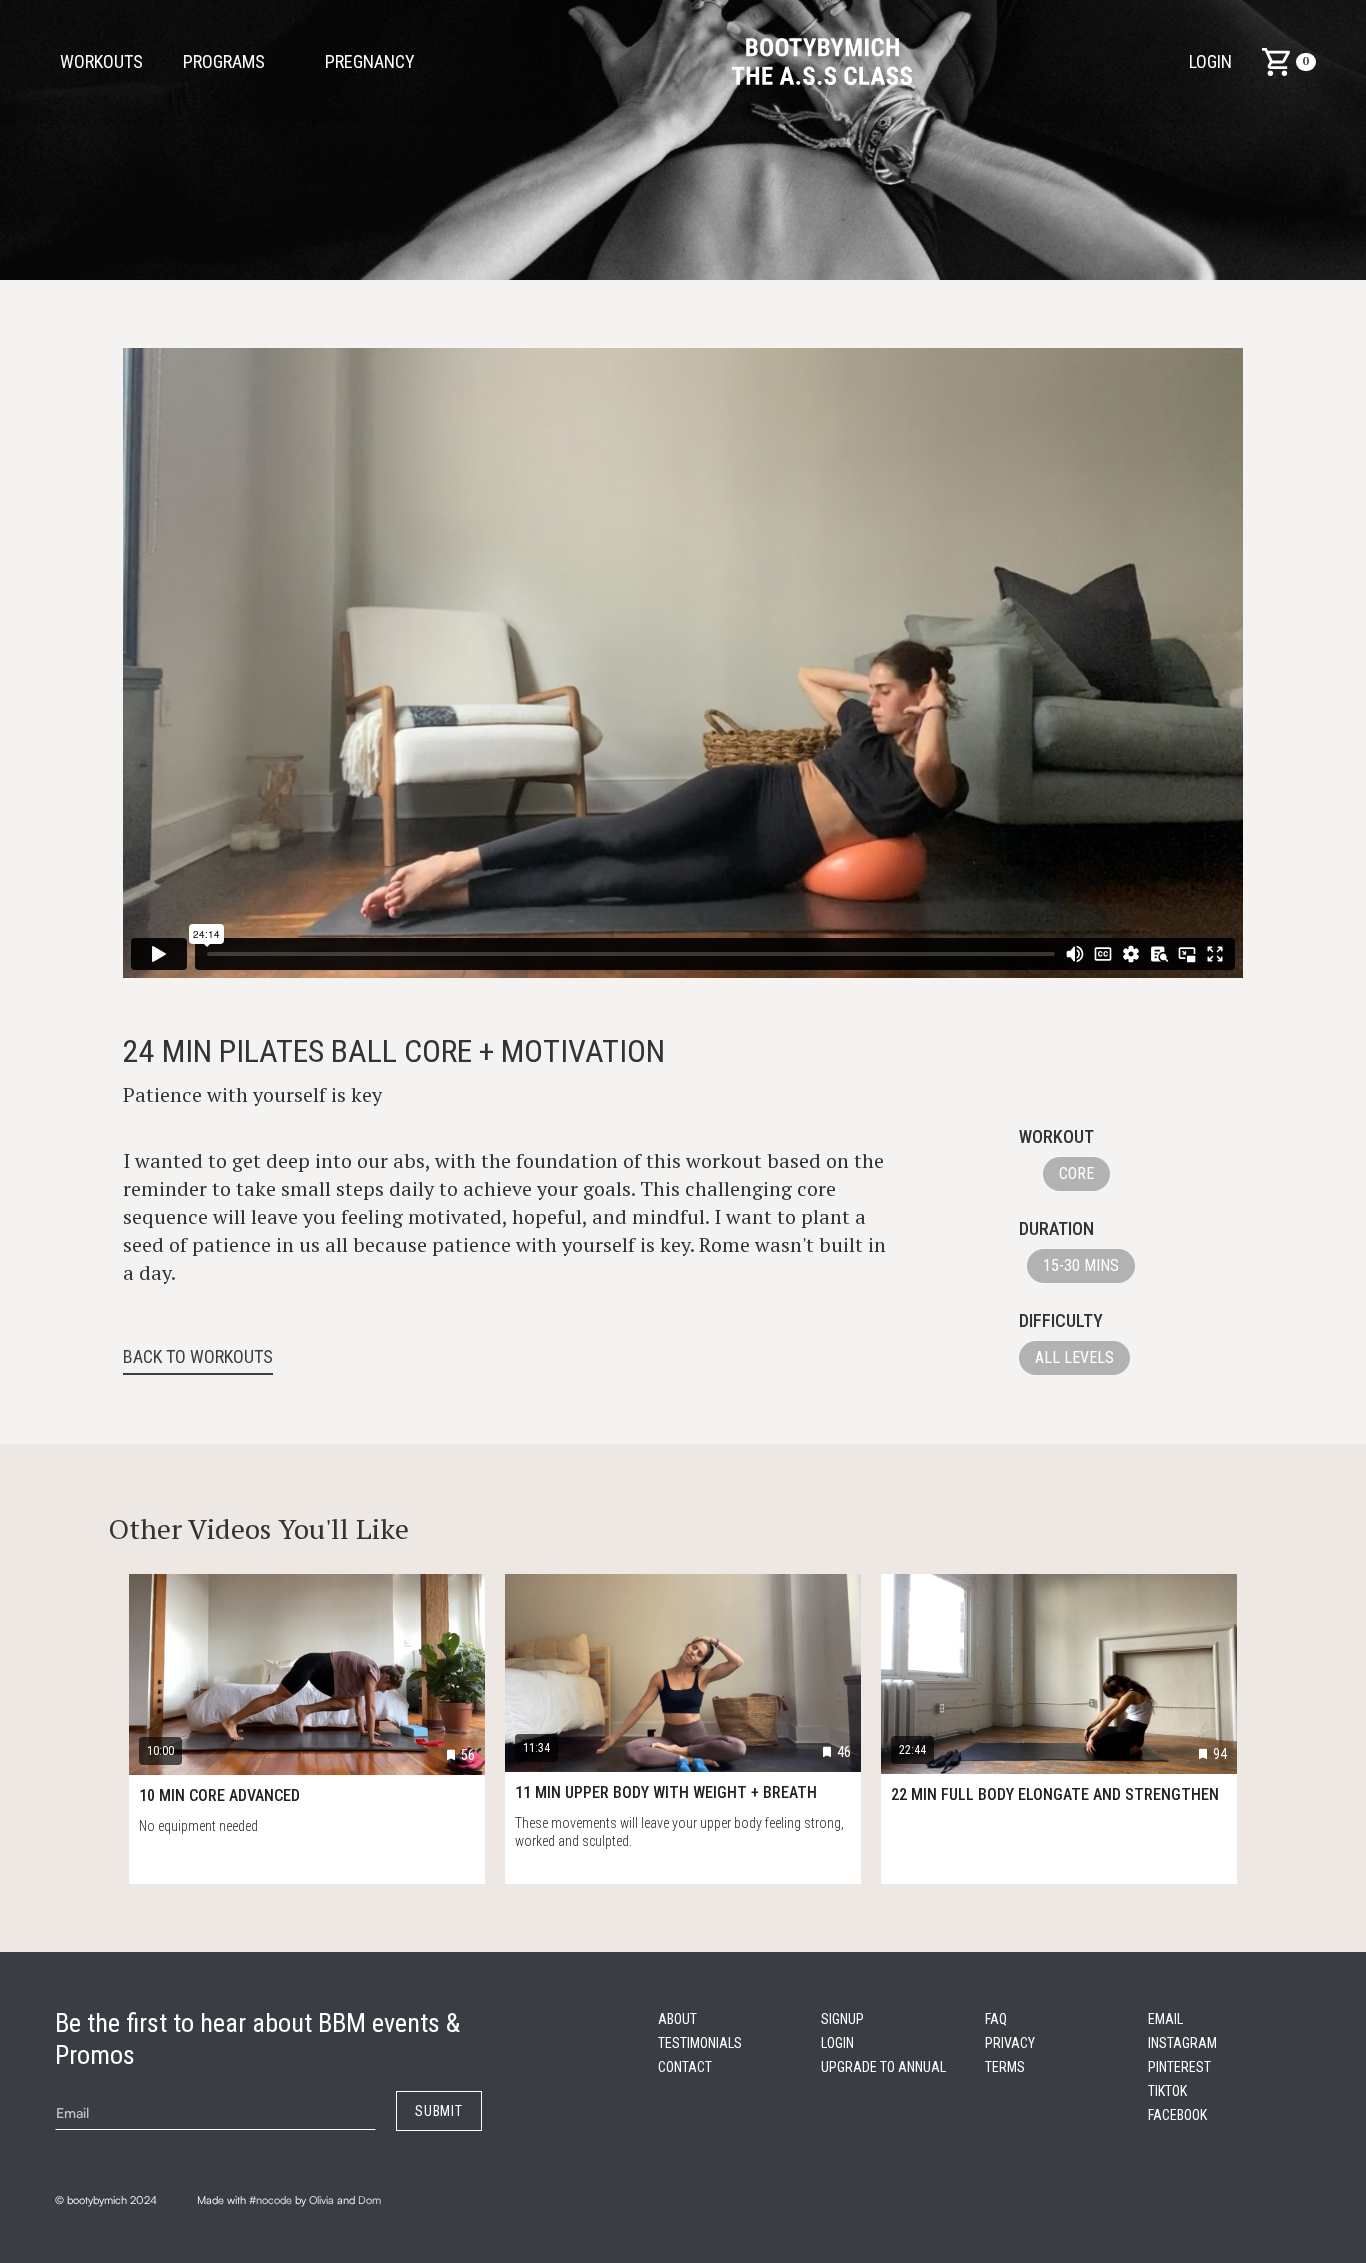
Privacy (1010, 2043)
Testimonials (700, 2043)
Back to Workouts (198, 1357)
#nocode (270, 2200)
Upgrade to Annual (883, 2067)
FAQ (996, 2019)
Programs (224, 61)
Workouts (101, 61)
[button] (380, 62)
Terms (1005, 2067)
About (677, 2019)
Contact (685, 2067)
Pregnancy (370, 61)
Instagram (1182, 2043)
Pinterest (1179, 2067)
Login (1210, 61)
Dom (369, 2200)
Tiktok (1167, 2091)
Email (1165, 2019)
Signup (842, 2019)
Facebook (1177, 2115)
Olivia (321, 2200)
